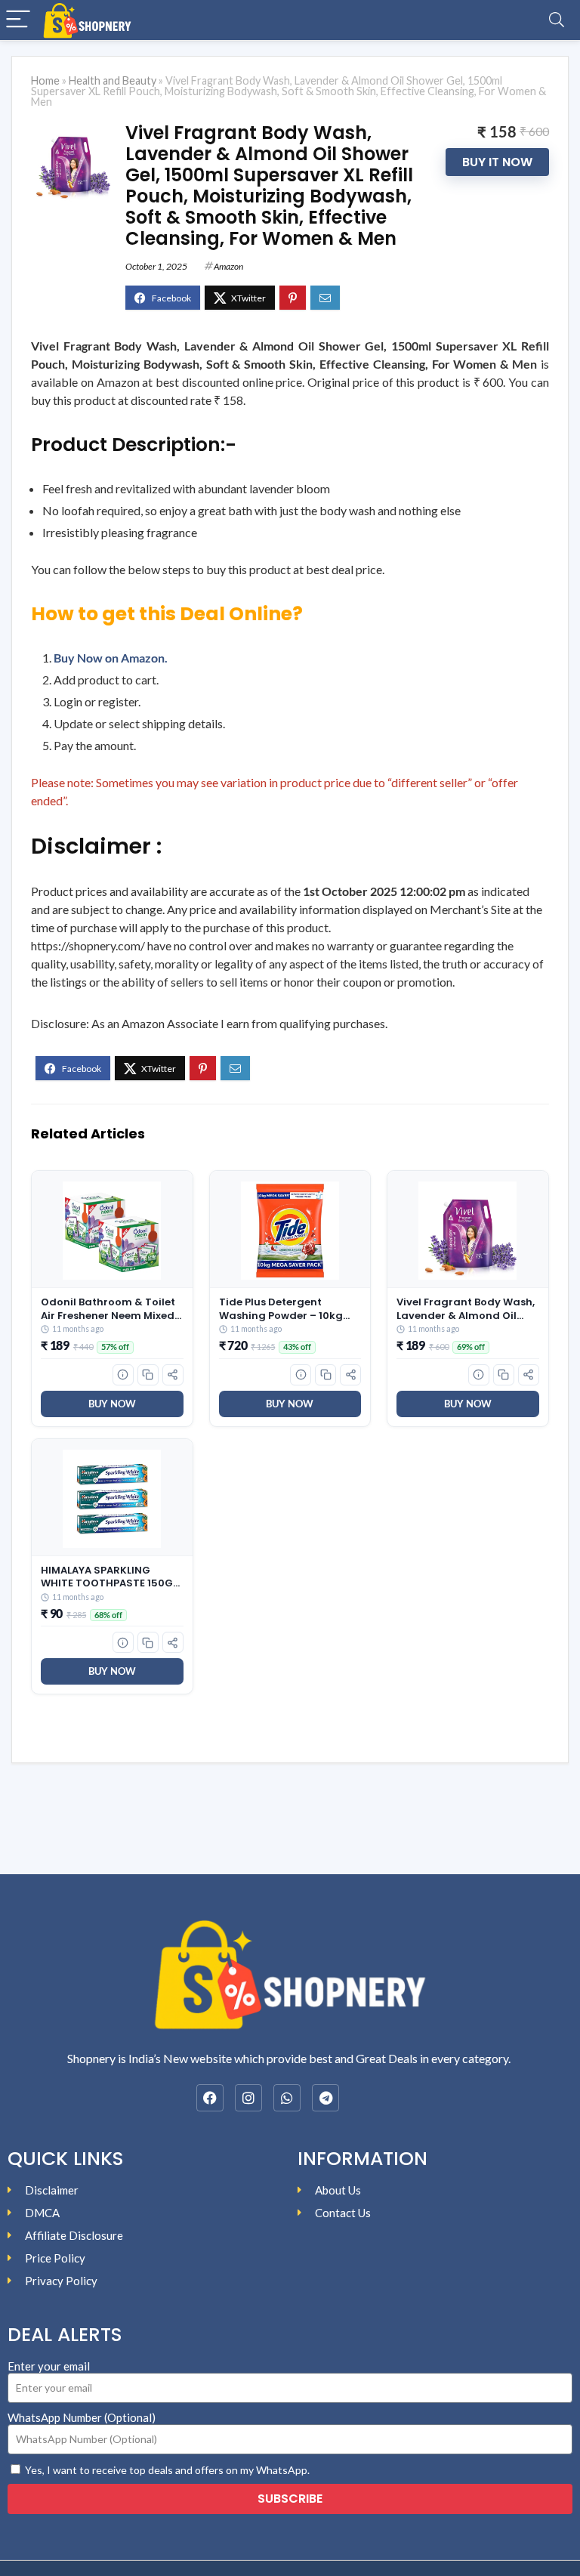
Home (45, 80)
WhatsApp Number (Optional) (82, 2417)
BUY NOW (112, 1404)
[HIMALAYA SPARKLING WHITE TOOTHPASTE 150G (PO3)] (112, 1499)
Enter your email (49, 2366)
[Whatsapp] (287, 2098)
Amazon (228, 266)
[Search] (557, 20)
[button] (123, 1375)
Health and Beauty (113, 80)
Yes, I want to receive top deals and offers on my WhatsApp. (167, 2470)
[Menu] (18, 20)
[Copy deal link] (148, 1375)
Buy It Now (497, 162)
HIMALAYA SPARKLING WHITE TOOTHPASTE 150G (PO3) (107, 1577)
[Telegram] (325, 2098)
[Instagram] (248, 2098)
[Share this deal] (173, 1375)
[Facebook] (210, 2098)
